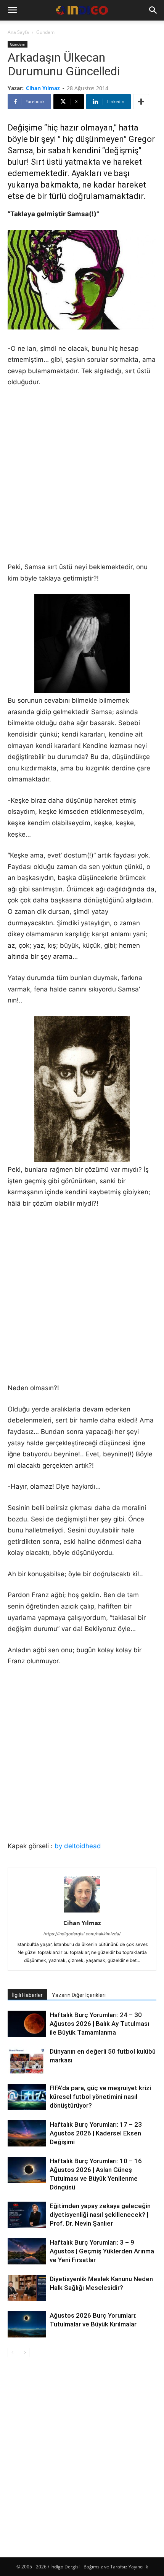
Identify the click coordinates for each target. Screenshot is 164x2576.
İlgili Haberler (27, 1995)
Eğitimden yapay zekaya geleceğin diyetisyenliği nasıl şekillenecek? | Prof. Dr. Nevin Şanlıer (100, 2215)
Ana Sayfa (18, 32)
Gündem (45, 32)
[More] (141, 102)
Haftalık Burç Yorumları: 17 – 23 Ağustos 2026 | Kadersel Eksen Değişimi (96, 2133)
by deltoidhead (78, 1846)
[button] (12, 10)
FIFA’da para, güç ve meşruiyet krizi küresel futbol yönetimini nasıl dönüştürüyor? (100, 2097)
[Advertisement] (82, 480)
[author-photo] (82, 1912)
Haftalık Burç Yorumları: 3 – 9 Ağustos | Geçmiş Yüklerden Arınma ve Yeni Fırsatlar (102, 2251)
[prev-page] (12, 2352)
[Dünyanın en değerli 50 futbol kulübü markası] (27, 2061)
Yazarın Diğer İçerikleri (79, 1995)
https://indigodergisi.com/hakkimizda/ (82, 1934)
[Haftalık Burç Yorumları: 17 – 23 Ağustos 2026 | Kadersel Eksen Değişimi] (27, 2133)
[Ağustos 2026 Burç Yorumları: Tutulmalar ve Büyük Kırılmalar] (27, 2324)
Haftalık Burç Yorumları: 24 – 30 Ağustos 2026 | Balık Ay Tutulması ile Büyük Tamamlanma (99, 2024)
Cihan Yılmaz (43, 88)
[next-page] (25, 2352)
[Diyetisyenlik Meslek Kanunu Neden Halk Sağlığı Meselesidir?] (27, 2289)
